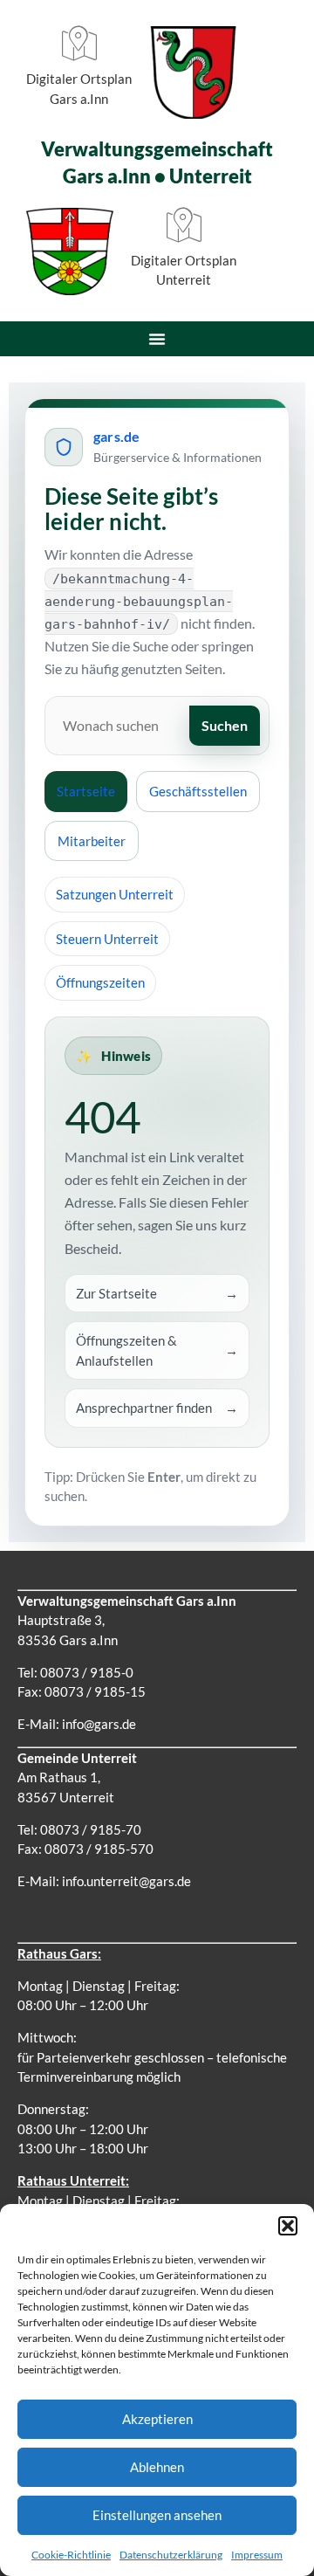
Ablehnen (157, 2467)
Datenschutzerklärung (171, 2555)
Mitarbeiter (92, 841)
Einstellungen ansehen (157, 2515)
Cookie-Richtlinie (71, 2555)
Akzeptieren (157, 2419)
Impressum (257, 2555)
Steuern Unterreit (107, 939)
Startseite (86, 791)
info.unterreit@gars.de (126, 1881)
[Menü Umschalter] (157, 339)
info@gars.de (99, 1724)
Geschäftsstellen (198, 791)
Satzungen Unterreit (115, 894)
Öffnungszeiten (100, 982)
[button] (288, 2226)
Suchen (225, 725)
